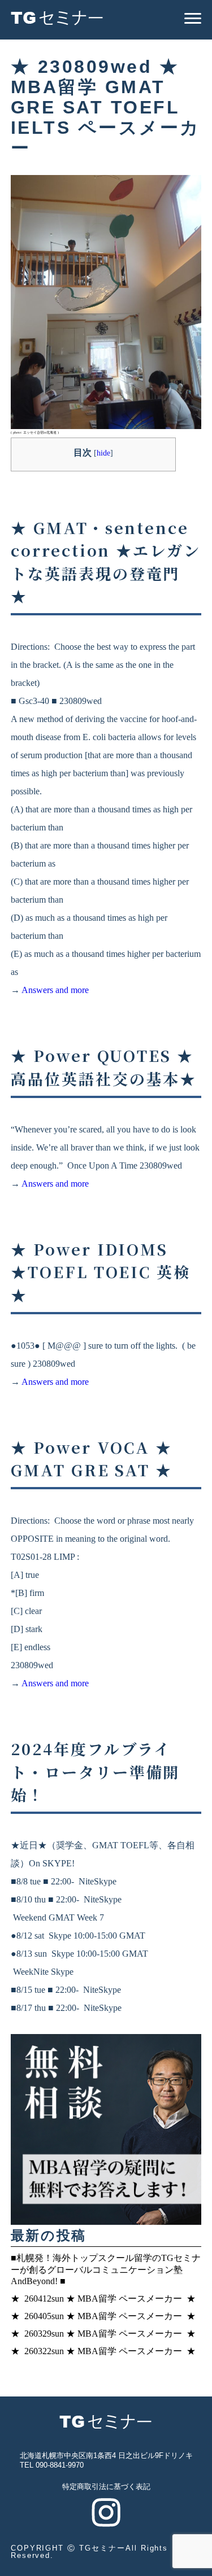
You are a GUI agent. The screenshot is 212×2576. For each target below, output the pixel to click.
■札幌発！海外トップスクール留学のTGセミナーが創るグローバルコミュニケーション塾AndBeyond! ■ (106, 2270)
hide (103, 453)
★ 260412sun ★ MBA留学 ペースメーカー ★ (103, 2299)
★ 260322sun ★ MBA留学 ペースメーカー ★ (103, 2351)
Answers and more (55, 990)
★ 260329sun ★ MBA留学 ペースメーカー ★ (103, 2334)
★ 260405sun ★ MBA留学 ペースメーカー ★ (103, 2316)
